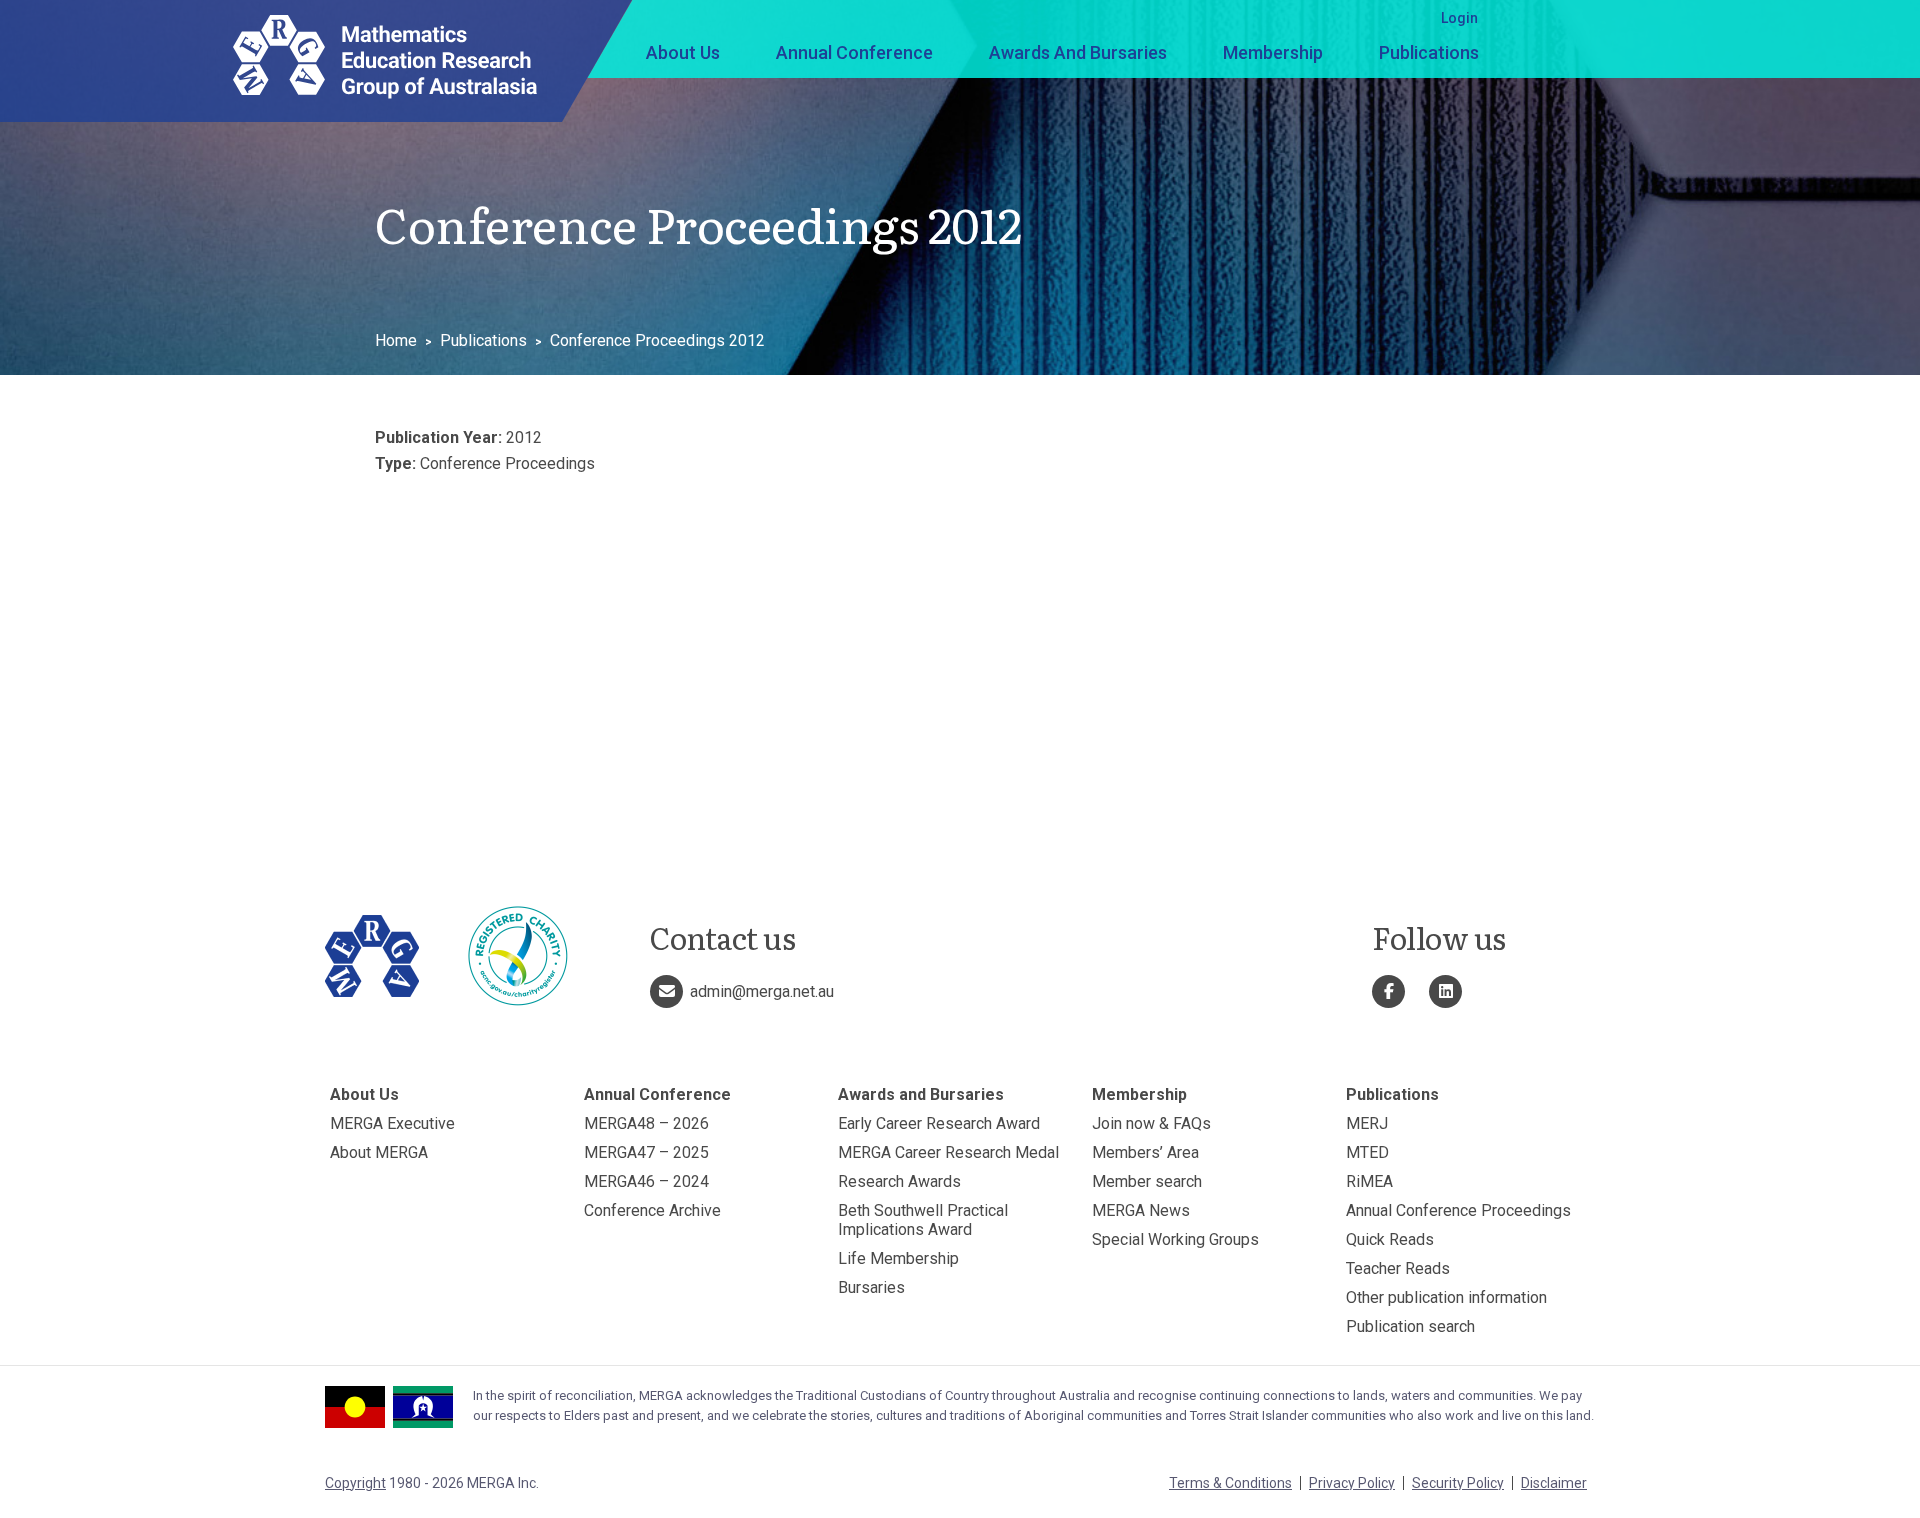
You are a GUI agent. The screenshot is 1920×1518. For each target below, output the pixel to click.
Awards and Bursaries (1078, 52)
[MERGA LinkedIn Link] (1445, 991)
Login (1459, 18)
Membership (1273, 52)
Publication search (1410, 1326)
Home (396, 340)
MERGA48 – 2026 (646, 1123)
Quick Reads (1390, 1239)
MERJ (1367, 1123)
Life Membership (898, 1258)
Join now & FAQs (1151, 1123)
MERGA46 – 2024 (646, 1181)
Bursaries (871, 1287)
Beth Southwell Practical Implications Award (923, 1220)
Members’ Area (1145, 1152)
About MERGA (379, 1152)
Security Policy (1458, 1483)
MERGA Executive (392, 1123)
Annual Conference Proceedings (1458, 1210)
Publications (1429, 52)
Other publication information (1446, 1297)
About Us (683, 52)
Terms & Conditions (1230, 1483)
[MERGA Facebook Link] (1388, 991)
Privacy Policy (1352, 1483)
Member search (1147, 1181)
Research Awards (899, 1181)
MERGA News (1141, 1210)
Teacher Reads (1398, 1268)
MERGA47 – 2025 (646, 1152)
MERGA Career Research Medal (948, 1152)
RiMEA (1369, 1181)
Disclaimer (1554, 1483)
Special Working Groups (1175, 1239)
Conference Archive (652, 1210)
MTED (1367, 1152)
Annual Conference (854, 52)
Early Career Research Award (939, 1123)
